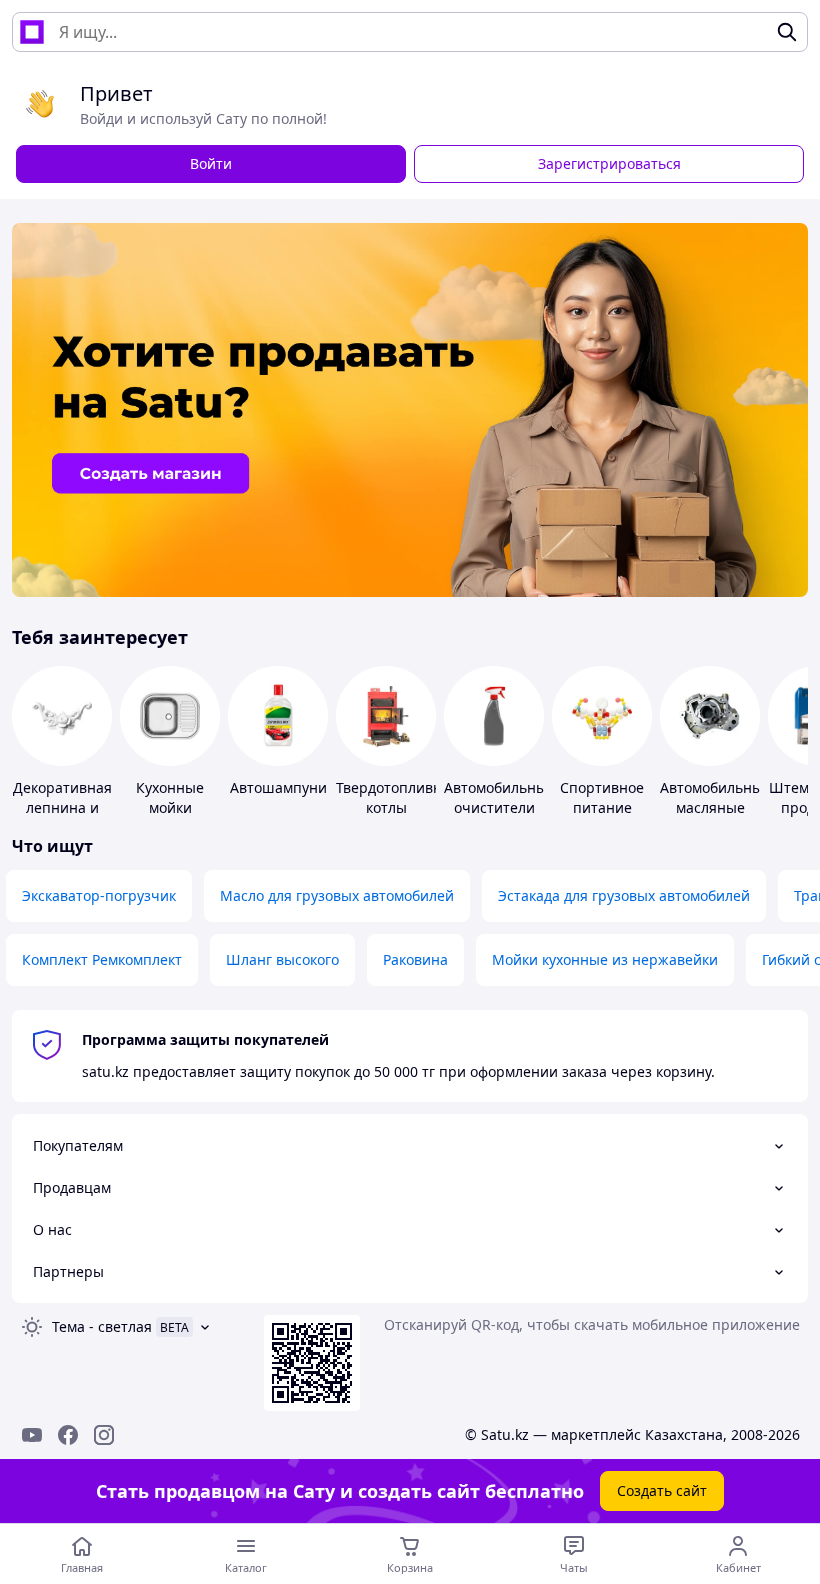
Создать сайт (662, 1490)
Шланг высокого (282, 959)
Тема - (102, 1326)
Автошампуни (278, 787)
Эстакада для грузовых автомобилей (624, 895)
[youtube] (32, 1435)
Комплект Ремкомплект (102, 959)
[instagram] (104, 1435)
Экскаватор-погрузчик (99, 895)
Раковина (415, 959)
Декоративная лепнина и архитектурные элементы (65, 817)
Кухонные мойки (170, 797)
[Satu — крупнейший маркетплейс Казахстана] (32, 32)
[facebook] (68, 1435)
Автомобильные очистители (499, 797)
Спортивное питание (602, 797)
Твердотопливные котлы (398, 797)
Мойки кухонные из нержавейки (605, 959)
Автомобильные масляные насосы (715, 807)
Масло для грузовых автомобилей (337, 895)
